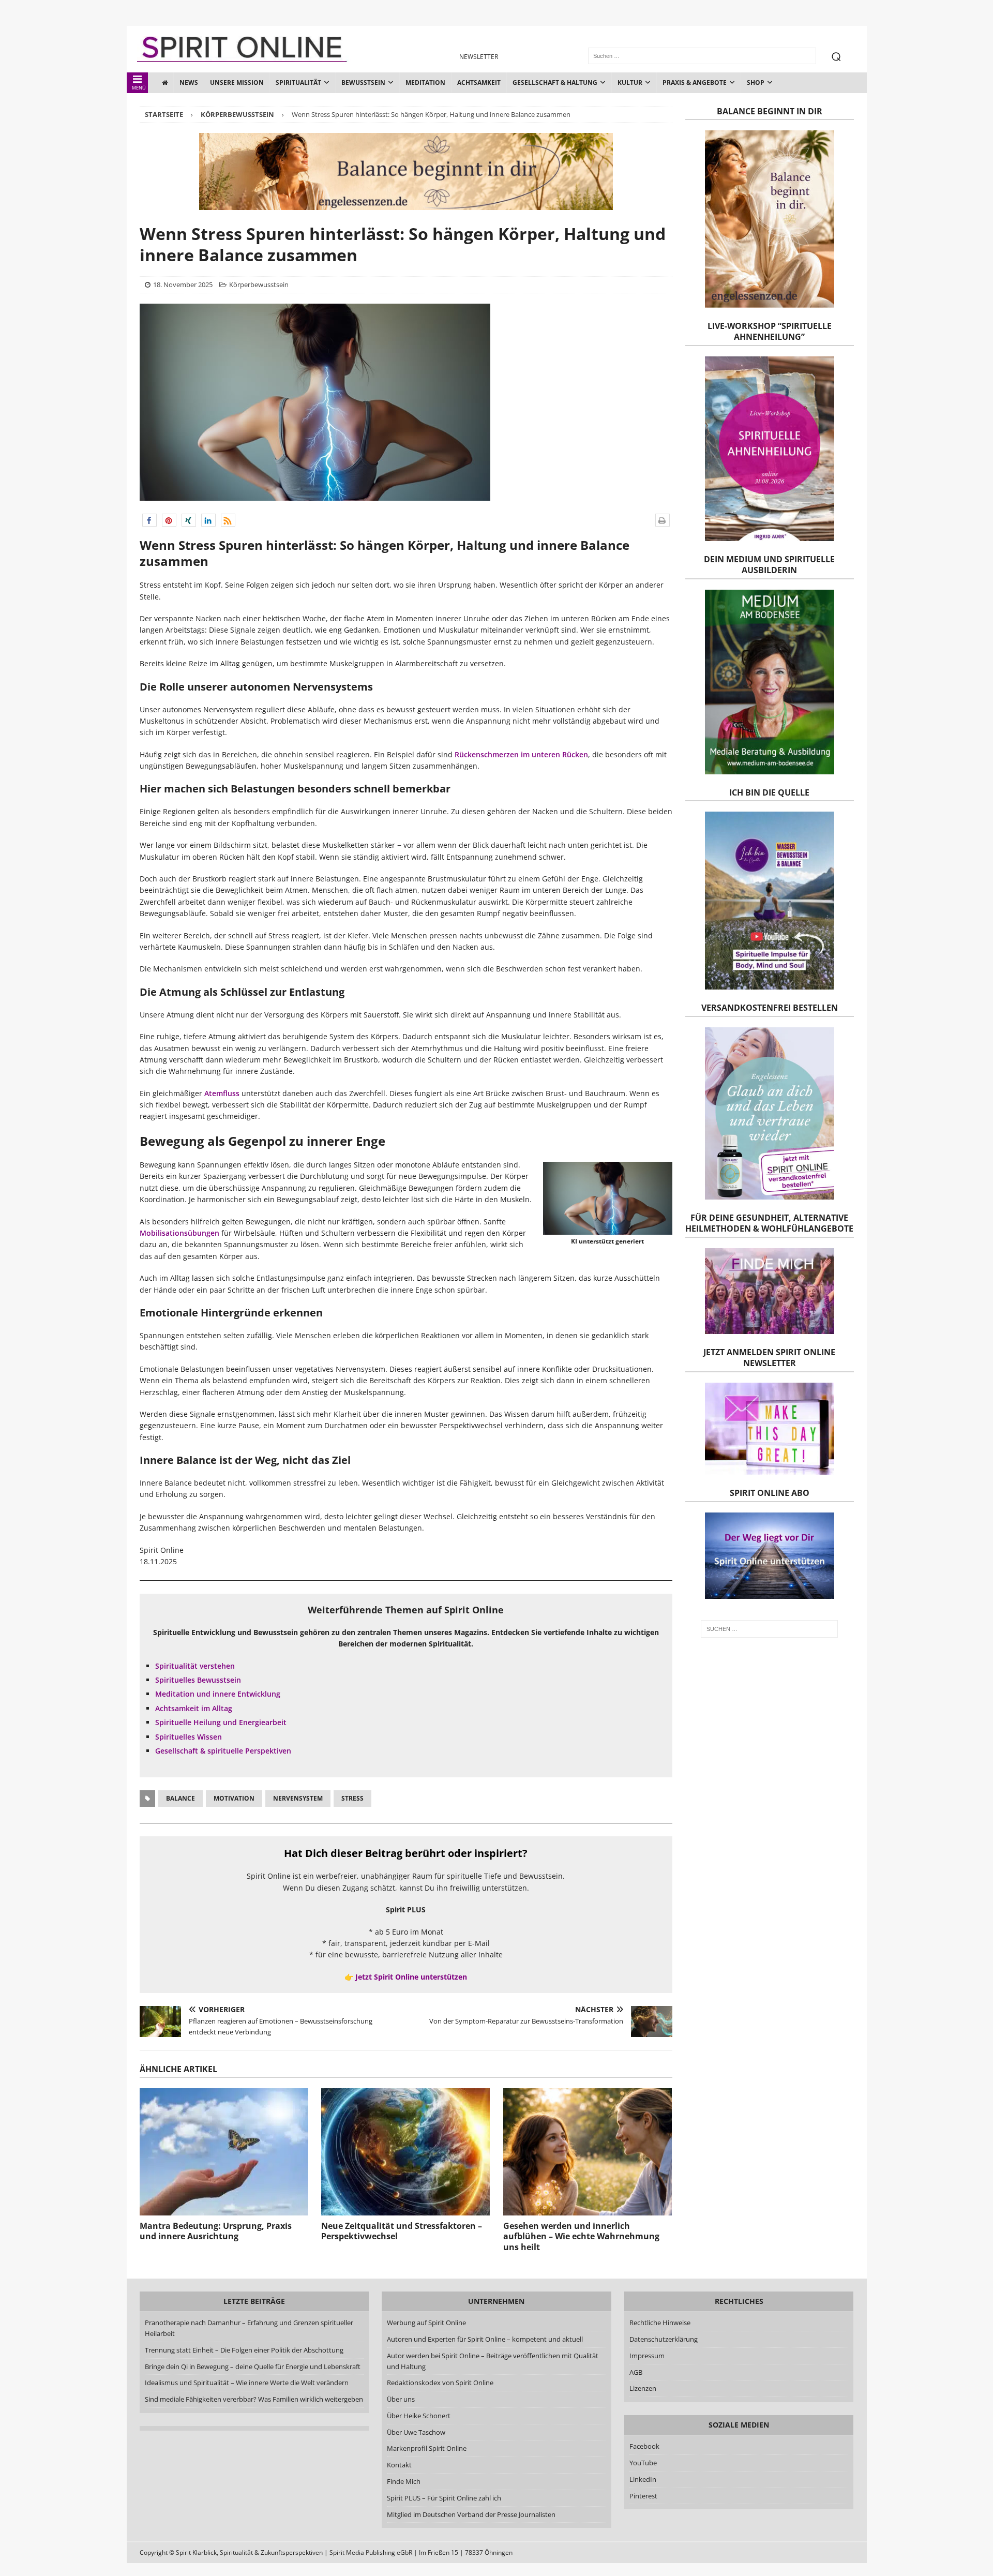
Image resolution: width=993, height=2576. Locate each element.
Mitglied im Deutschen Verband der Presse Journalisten (471, 2514)
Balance (180, 1798)
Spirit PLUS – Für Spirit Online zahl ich (444, 2498)
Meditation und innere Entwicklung (218, 1694)
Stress (352, 1798)
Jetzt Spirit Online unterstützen (411, 1977)
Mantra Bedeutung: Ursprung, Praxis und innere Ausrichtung (216, 2231)
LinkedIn (643, 2479)
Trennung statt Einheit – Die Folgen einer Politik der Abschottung (244, 2350)
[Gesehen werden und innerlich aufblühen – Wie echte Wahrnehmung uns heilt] (588, 2152)
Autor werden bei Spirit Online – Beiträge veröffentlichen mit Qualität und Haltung (493, 2361)
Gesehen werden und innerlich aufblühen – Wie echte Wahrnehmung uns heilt (581, 2237)
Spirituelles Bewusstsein (198, 1680)
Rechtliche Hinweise (660, 2323)
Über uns (401, 2399)
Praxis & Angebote (695, 83)
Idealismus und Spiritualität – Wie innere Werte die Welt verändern (247, 2383)
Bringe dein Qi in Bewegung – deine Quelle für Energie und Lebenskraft (253, 2367)
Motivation (234, 1798)
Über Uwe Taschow (416, 2432)
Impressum (647, 2356)
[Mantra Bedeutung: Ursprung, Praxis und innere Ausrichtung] (224, 2152)
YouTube (644, 2463)
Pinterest (643, 2496)
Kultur (630, 83)
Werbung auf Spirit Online (426, 2323)
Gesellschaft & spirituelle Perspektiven (223, 1751)
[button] (149, 520)
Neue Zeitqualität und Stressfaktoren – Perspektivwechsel (402, 2231)
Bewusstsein (363, 83)
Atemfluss (222, 1093)
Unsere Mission (237, 83)
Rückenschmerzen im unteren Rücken (521, 754)
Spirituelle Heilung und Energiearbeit (221, 1722)
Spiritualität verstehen (195, 1666)
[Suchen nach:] (769, 1629)
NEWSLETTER (479, 57)
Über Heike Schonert (419, 2416)
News (189, 83)
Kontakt (399, 2465)
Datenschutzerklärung (664, 2339)
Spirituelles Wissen (189, 1737)
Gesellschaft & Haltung (555, 83)
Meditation (425, 83)
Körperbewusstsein (259, 284)
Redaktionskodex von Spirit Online (440, 2383)
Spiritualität (298, 83)
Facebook (644, 2446)
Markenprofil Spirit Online (427, 2448)
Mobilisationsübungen (179, 1233)
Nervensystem (298, 1798)
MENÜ (139, 88)
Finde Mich (404, 2481)
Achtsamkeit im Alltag (194, 1708)
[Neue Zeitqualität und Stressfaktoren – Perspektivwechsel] (405, 2152)
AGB (636, 2372)
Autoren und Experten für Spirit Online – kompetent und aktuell (485, 2339)
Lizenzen (643, 2388)
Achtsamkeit (479, 83)
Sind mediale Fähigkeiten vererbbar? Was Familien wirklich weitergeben (254, 2399)
